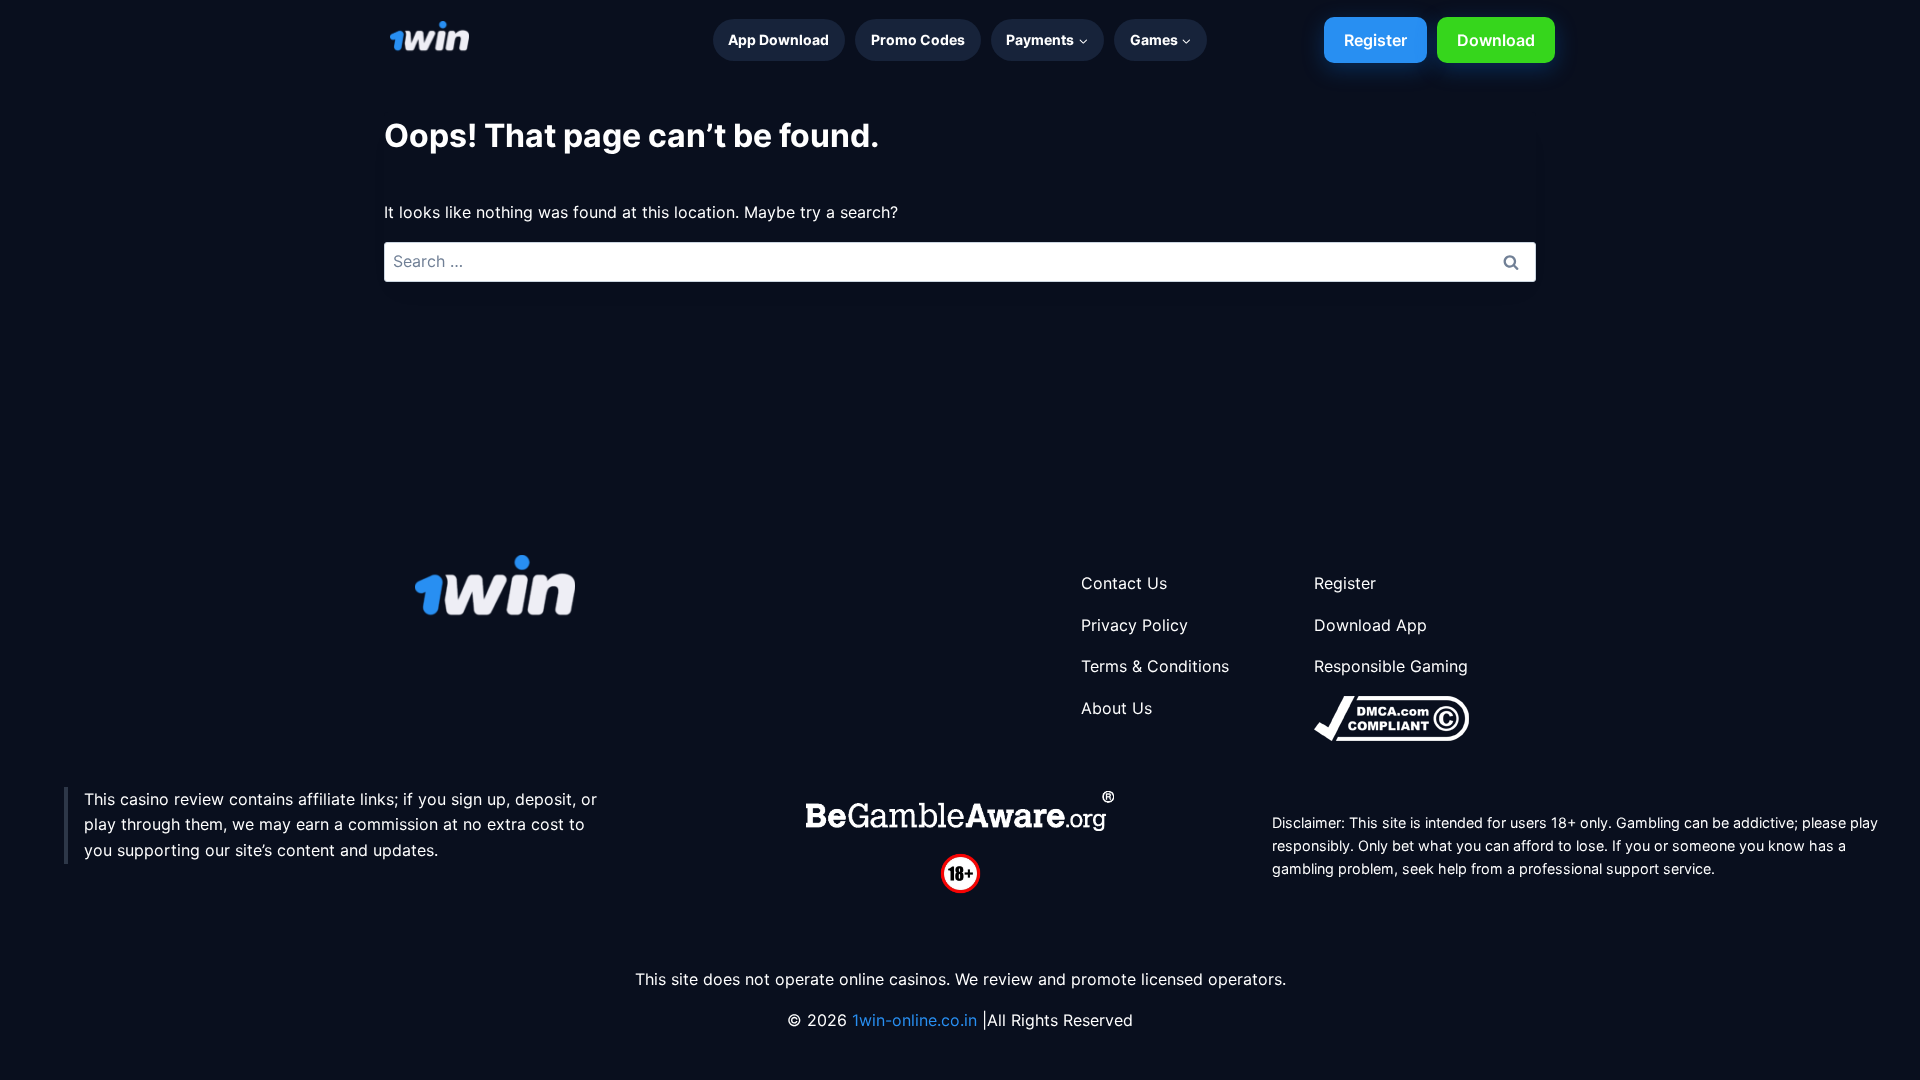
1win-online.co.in (917, 1020)
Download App (1370, 625)
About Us (1116, 708)
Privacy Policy (1134, 625)
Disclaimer (1306, 822)
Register (1375, 40)
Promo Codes (918, 39)
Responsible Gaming (1391, 666)
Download (1496, 40)
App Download (778, 39)
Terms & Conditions (1155, 666)
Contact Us (1124, 583)
